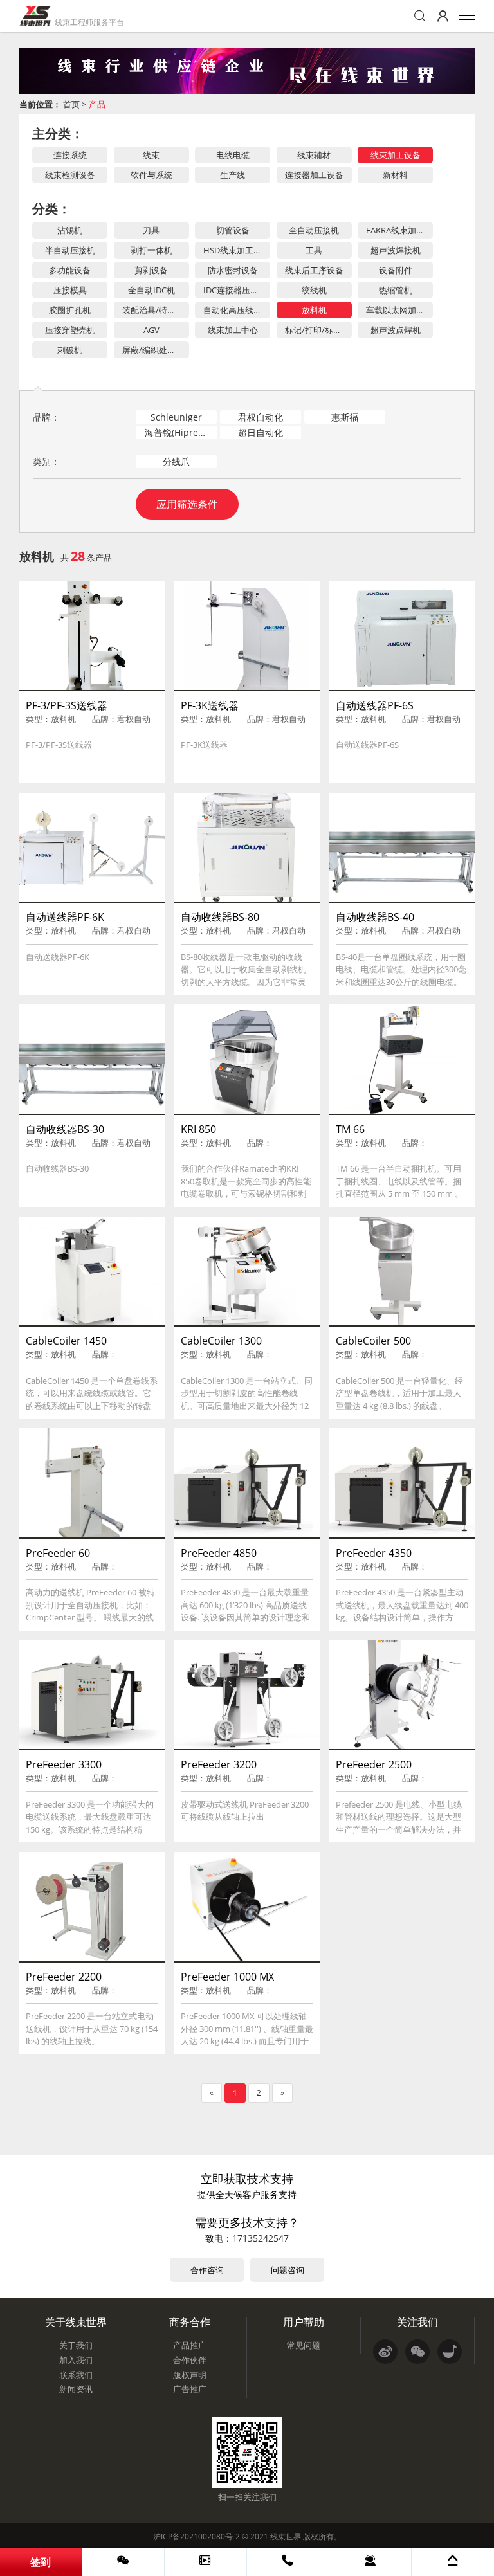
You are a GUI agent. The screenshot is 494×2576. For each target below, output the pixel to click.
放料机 (314, 310)
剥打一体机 (151, 250)
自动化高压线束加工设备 (237, 310)
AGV (151, 330)
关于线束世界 (76, 2322)
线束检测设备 (70, 175)
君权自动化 (261, 417)
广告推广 (190, 2389)
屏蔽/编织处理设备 (156, 350)
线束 (151, 155)
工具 (314, 250)
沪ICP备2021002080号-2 (197, 2536)
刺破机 (70, 350)
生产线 (233, 175)
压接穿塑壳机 (70, 330)
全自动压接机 (314, 230)
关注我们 (417, 2322)
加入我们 (76, 2360)
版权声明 (190, 2375)
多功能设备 (70, 270)
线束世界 (286, 2536)
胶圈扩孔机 (70, 310)
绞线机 (314, 290)
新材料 (395, 175)
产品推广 (190, 2345)
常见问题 (304, 2345)
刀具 (151, 230)
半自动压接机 (70, 250)
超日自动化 (261, 432)
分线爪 (176, 461)
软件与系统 (151, 175)
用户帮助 (304, 2322)
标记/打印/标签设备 (318, 330)
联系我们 (76, 2375)
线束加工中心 (233, 330)
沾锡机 (70, 230)
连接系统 (70, 155)
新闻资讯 (76, 2389)
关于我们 (76, 2345)
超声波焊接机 (396, 250)
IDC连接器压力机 (235, 290)
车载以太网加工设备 (399, 310)
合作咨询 (207, 2270)
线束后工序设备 (314, 270)
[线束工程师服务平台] (35, 16)
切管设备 (233, 230)
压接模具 (70, 290)
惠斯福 (345, 417)
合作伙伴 (190, 2360)
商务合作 (190, 2322)
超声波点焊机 (396, 330)
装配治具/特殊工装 (156, 310)
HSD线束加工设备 (237, 250)
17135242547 (261, 2238)
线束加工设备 (396, 155)
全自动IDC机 (151, 290)
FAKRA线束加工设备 (399, 230)
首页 (71, 104)
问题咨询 (288, 2270)
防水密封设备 (233, 270)
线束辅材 (314, 155)
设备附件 (396, 270)
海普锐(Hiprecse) (180, 432)
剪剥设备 (151, 270)
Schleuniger (176, 417)
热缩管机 (396, 290)
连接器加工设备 (314, 175)
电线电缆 (233, 155)
